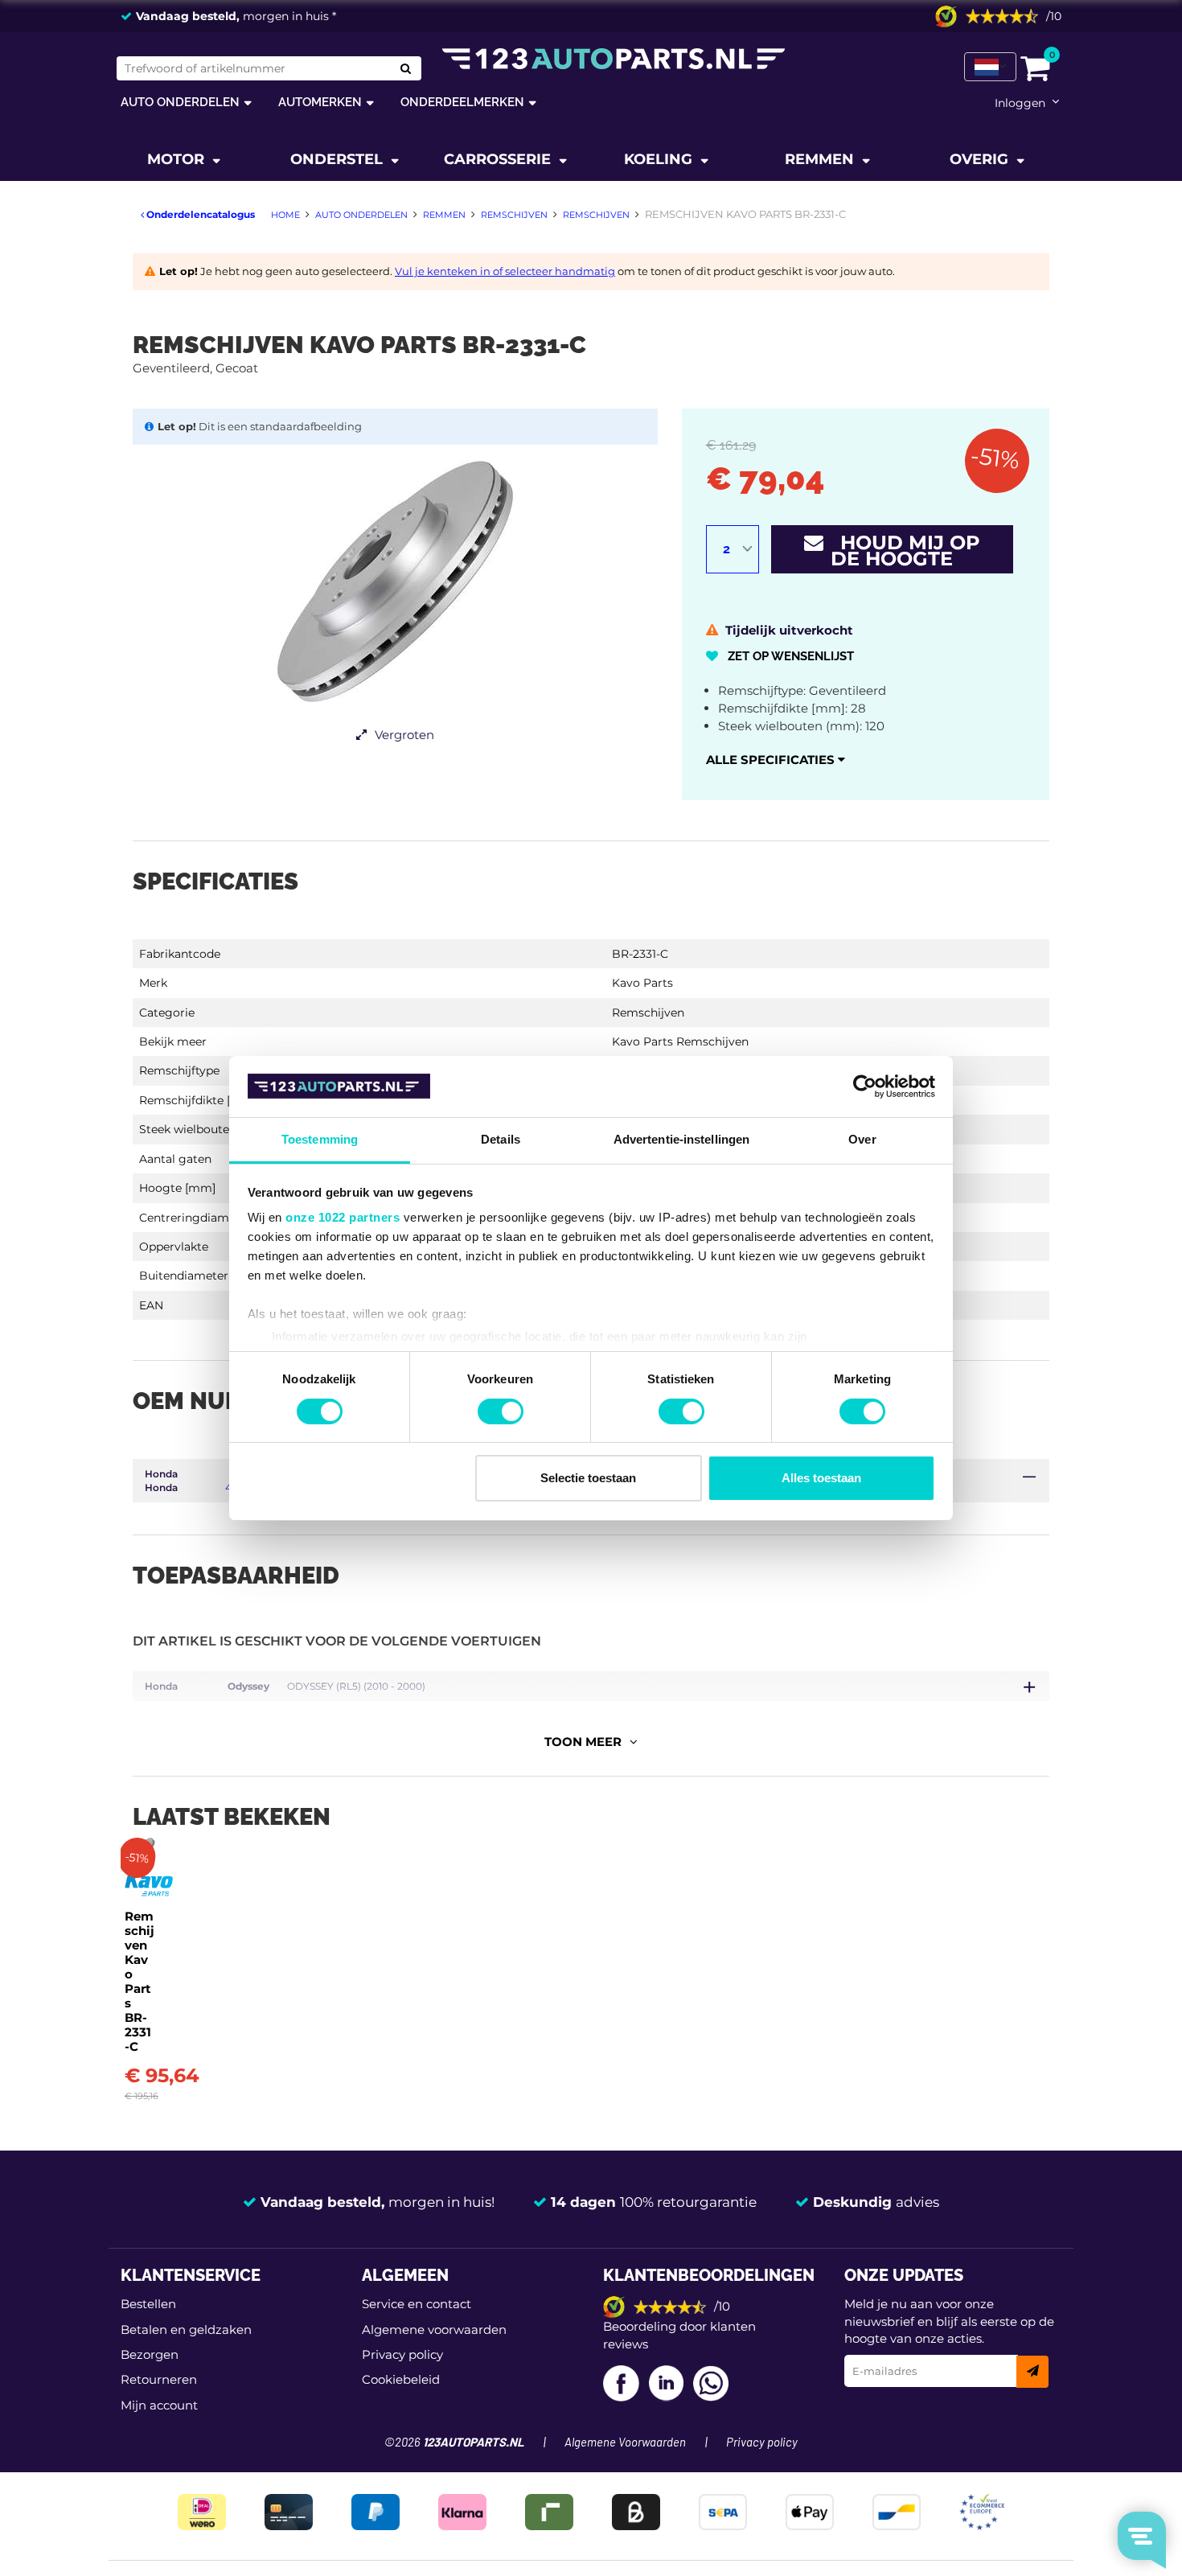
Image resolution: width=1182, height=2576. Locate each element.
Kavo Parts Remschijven (680, 1041)
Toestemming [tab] (320, 1139)
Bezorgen (150, 2354)
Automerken (320, 102)
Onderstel (339, 159)
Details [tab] (501, 1139)
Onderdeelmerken (462, 102)
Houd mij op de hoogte (902, 551)
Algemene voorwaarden (434, 2329)
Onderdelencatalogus (199, 214)
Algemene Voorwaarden (625, 2443)
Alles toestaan (821, 1478)
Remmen (821, 159)
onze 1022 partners (343, 1217)
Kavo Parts (642, 983)
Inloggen (1020, 103)
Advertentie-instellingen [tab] (681, 1139)
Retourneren (159, 2379)
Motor (178, 159)
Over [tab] (862, 1139)
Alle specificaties (772, 760)
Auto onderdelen (180, 102)
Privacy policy (402, 2354)
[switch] (501, 1411)
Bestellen (148, 2304)
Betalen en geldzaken (186, 2329)
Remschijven (648, 1013)
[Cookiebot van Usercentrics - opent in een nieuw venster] (865, 1087)
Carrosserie (499, 159)
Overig (981, 159)
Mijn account (159, 2405)
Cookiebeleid (401, 2379)
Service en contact (417, 2304)
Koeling (660, 159)
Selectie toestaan (588, 1478)
